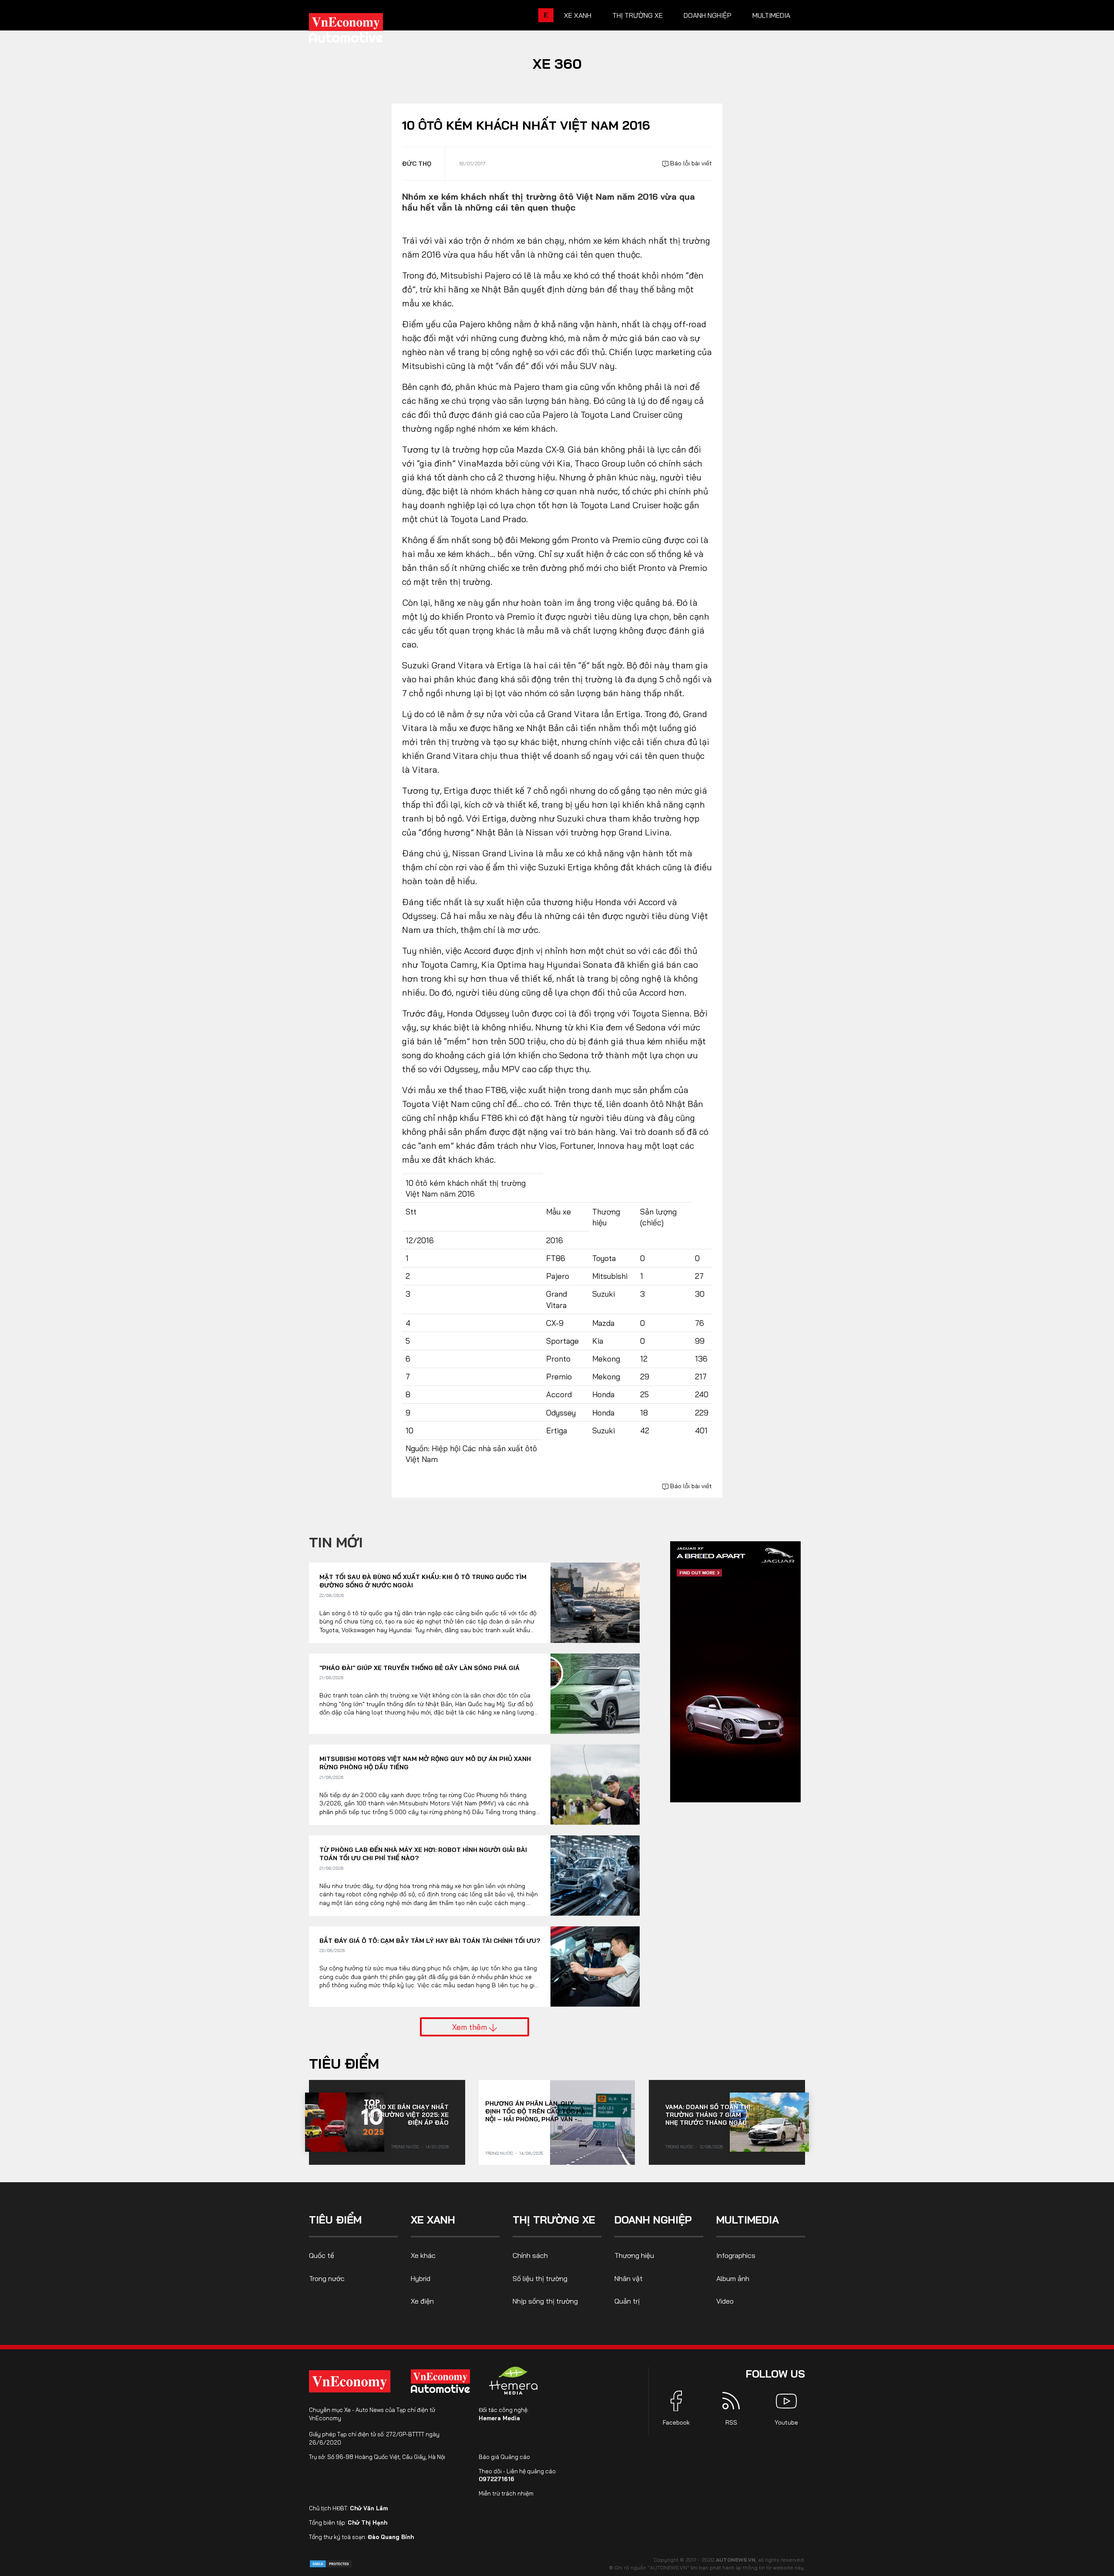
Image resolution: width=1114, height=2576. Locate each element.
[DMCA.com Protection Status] (331, 2563)
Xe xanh (578, 15)
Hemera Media (499, 2418)
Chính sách (530, 2255)
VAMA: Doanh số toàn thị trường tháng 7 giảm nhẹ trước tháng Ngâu (708, 2115)
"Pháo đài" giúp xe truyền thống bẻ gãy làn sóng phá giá (419, 1668)
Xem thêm (471, 2027)
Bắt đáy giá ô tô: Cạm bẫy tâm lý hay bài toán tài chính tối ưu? (430, 1941)
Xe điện (422, 2301)
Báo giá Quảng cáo (504, 2457)
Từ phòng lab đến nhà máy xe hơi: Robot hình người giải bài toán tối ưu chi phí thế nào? (423, 1854)
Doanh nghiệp (708, 15)
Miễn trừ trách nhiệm (506, 2493)
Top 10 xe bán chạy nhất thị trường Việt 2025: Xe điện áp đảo (406, 2115)
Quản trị (627, 2301)
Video (725, 2301)
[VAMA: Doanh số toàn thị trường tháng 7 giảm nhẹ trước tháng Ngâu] (769, 2122)
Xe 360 (557, 64)
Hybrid (421, 2278)
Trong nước (405, 2147)
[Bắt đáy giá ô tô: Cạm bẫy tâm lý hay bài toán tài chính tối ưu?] (595, 1967)
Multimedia (771, 15)
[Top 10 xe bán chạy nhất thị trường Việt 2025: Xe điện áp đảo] (345, 2122)
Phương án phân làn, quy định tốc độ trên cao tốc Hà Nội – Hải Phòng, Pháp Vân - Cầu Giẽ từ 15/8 (535, 2111)
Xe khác (423, 2255)
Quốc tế (322, 2255)
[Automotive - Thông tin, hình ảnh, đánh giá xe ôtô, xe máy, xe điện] (360, 30)
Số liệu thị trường (540, 2278)
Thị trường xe (638, 15)
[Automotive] (442, 2381)
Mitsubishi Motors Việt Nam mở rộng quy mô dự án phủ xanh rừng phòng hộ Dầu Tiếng (425, 1763)
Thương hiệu (634, 2255)
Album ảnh (733, 2278)
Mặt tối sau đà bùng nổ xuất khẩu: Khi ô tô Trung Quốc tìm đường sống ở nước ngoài (423, 1581)
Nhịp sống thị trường (545, 2301)
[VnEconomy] (350, 2381)
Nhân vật (629, 2278)
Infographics (736, 2255)
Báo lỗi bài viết (690, 163)
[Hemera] (513, 2381)
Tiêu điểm (344, 2063)
